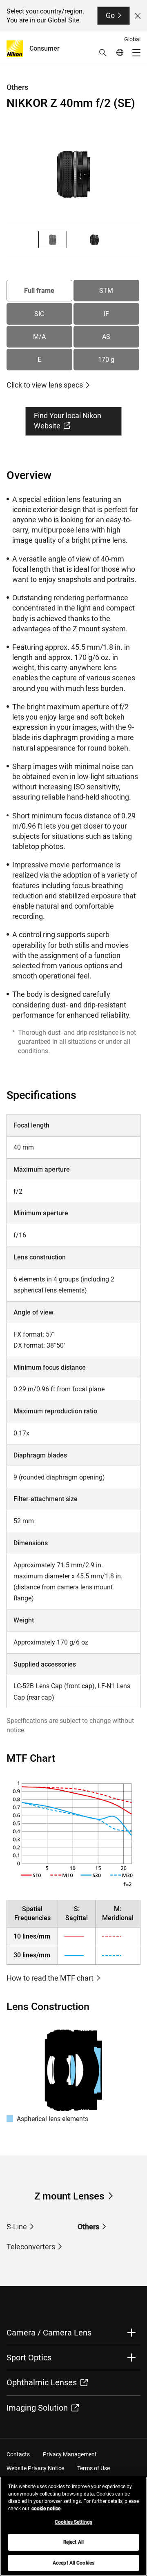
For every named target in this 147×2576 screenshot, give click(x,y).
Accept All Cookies (73, 2563)
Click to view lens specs (45, 385)
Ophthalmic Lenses (42, 2382)
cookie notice (46, 2509)
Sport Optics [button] (29, 2358)
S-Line (17, 2227)
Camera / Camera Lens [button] (49, 2333)
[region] (73, 2526)
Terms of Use (94, 2468)
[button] (103, 53)
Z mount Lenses (69, 2196)
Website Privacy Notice (35, 2468)
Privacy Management (70, 2454)
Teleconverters (31, 2247)
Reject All (73, 2542)
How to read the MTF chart (50, 1978)
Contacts (18, 2454)
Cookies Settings (73, 2522)
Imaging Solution (37, 2408)
